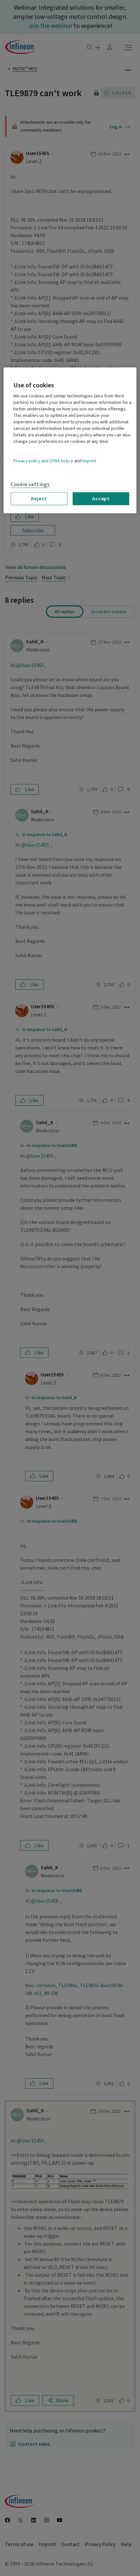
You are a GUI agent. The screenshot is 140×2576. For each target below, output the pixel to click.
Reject (39, 498)
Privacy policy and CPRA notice (43, 461)
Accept (101, 498)
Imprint (89, 461)
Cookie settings (30, 484)
